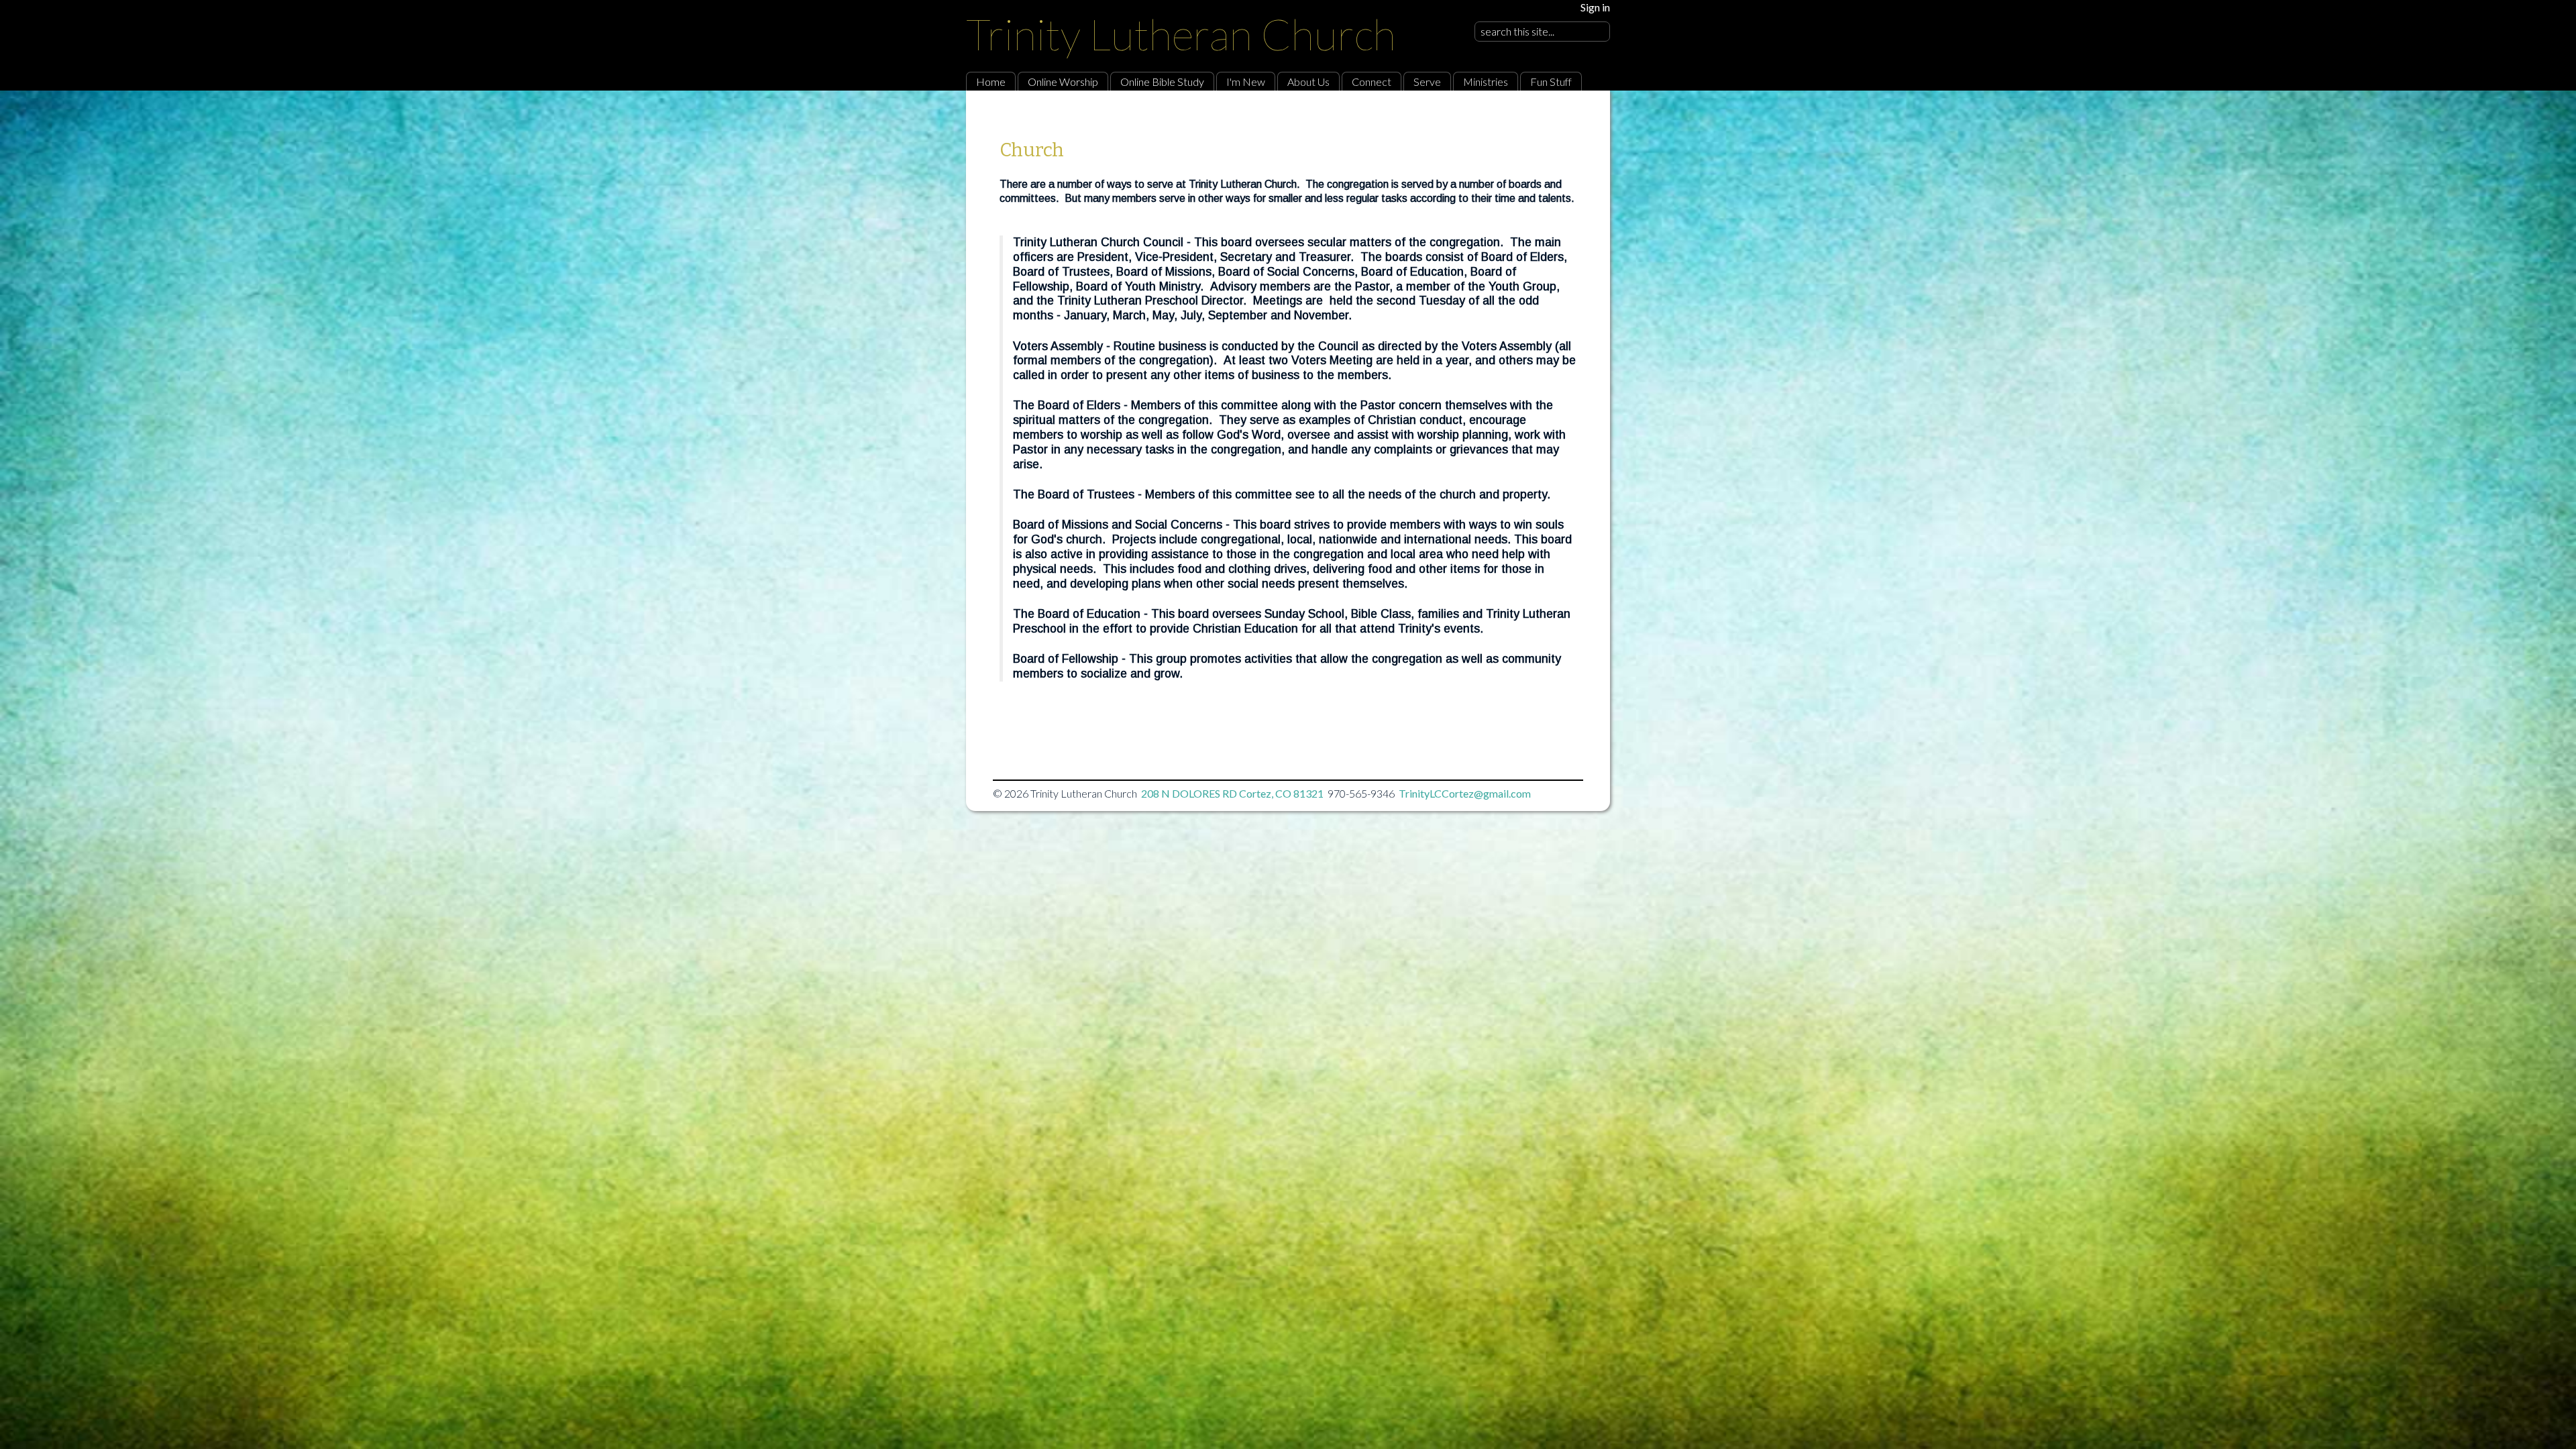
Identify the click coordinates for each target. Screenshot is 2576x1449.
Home (991, 82)
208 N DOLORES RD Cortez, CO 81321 (1232, 793)
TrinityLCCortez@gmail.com (1465, 793)
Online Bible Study (1162, 82)
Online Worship (1063, 82)
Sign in (1595, 7)
